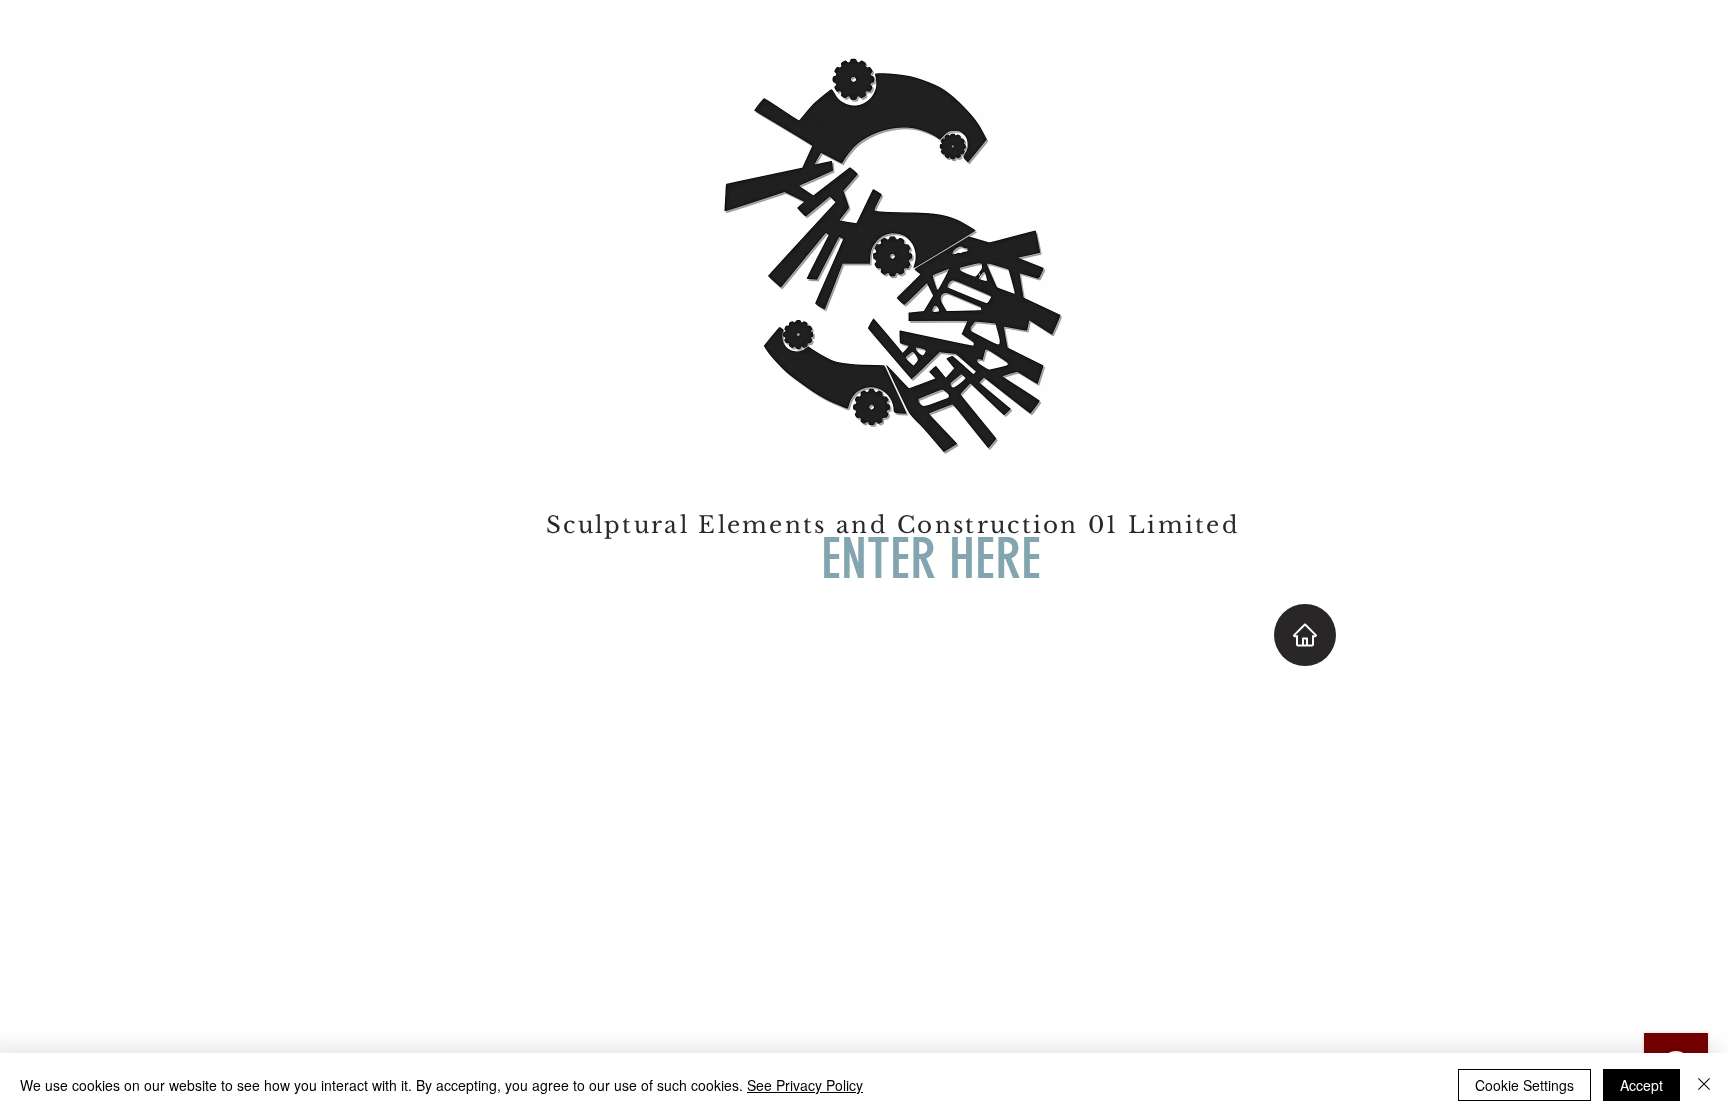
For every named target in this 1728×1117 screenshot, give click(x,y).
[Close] (1704, 1085)
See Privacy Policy (805, 1085)
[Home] (1305, 635)
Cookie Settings (1524, 1085)
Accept (1641, 1085)
